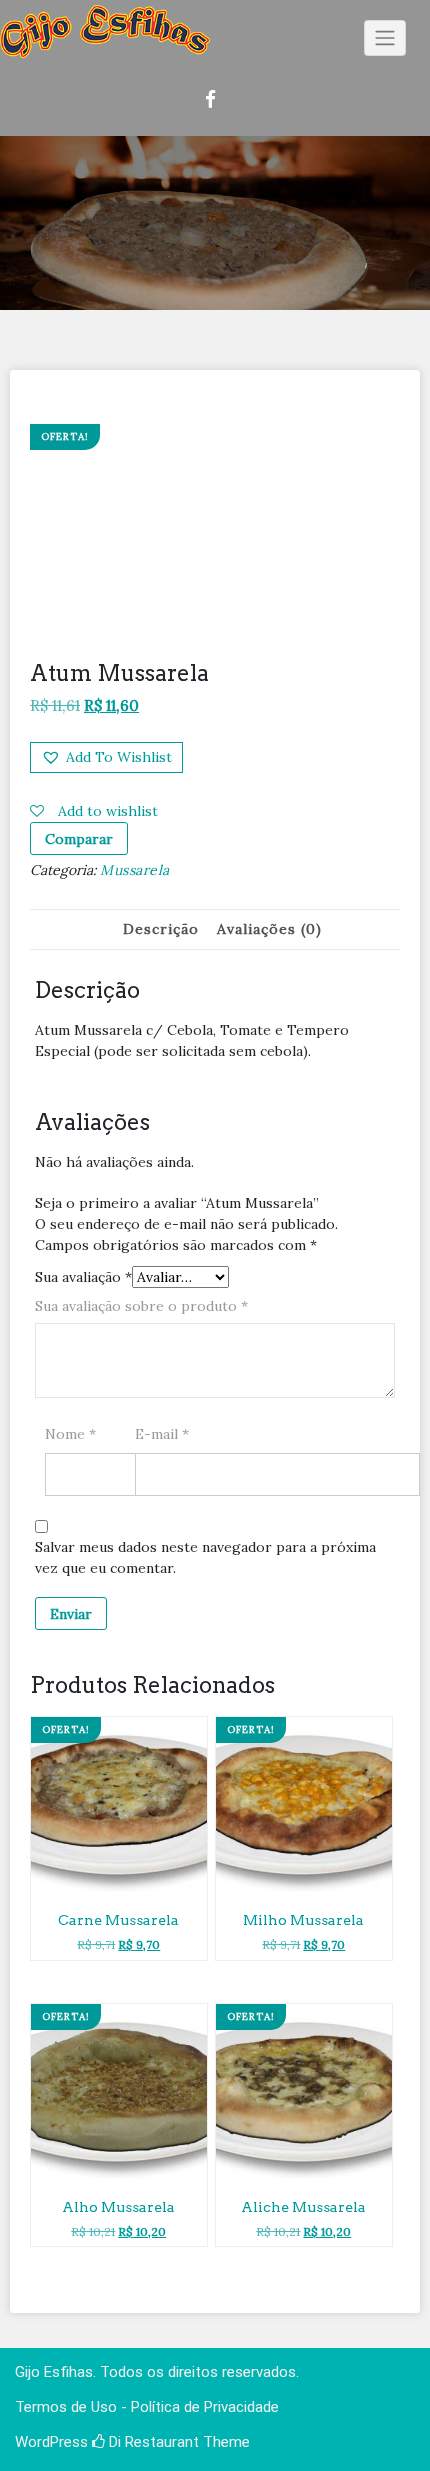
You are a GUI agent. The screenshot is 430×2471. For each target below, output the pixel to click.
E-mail (162, 1434)
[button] (106, 757)
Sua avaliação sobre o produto (141, 1306)
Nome (70, 1434)
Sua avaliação (83, 1277)
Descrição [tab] (161, 929)
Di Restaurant (152, 2442)
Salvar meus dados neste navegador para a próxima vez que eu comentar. (205, 1557)
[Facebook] (215, 99)
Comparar (79, 839)
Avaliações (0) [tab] (269, 929)
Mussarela (135, 870)
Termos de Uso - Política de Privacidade (147, 2407)
